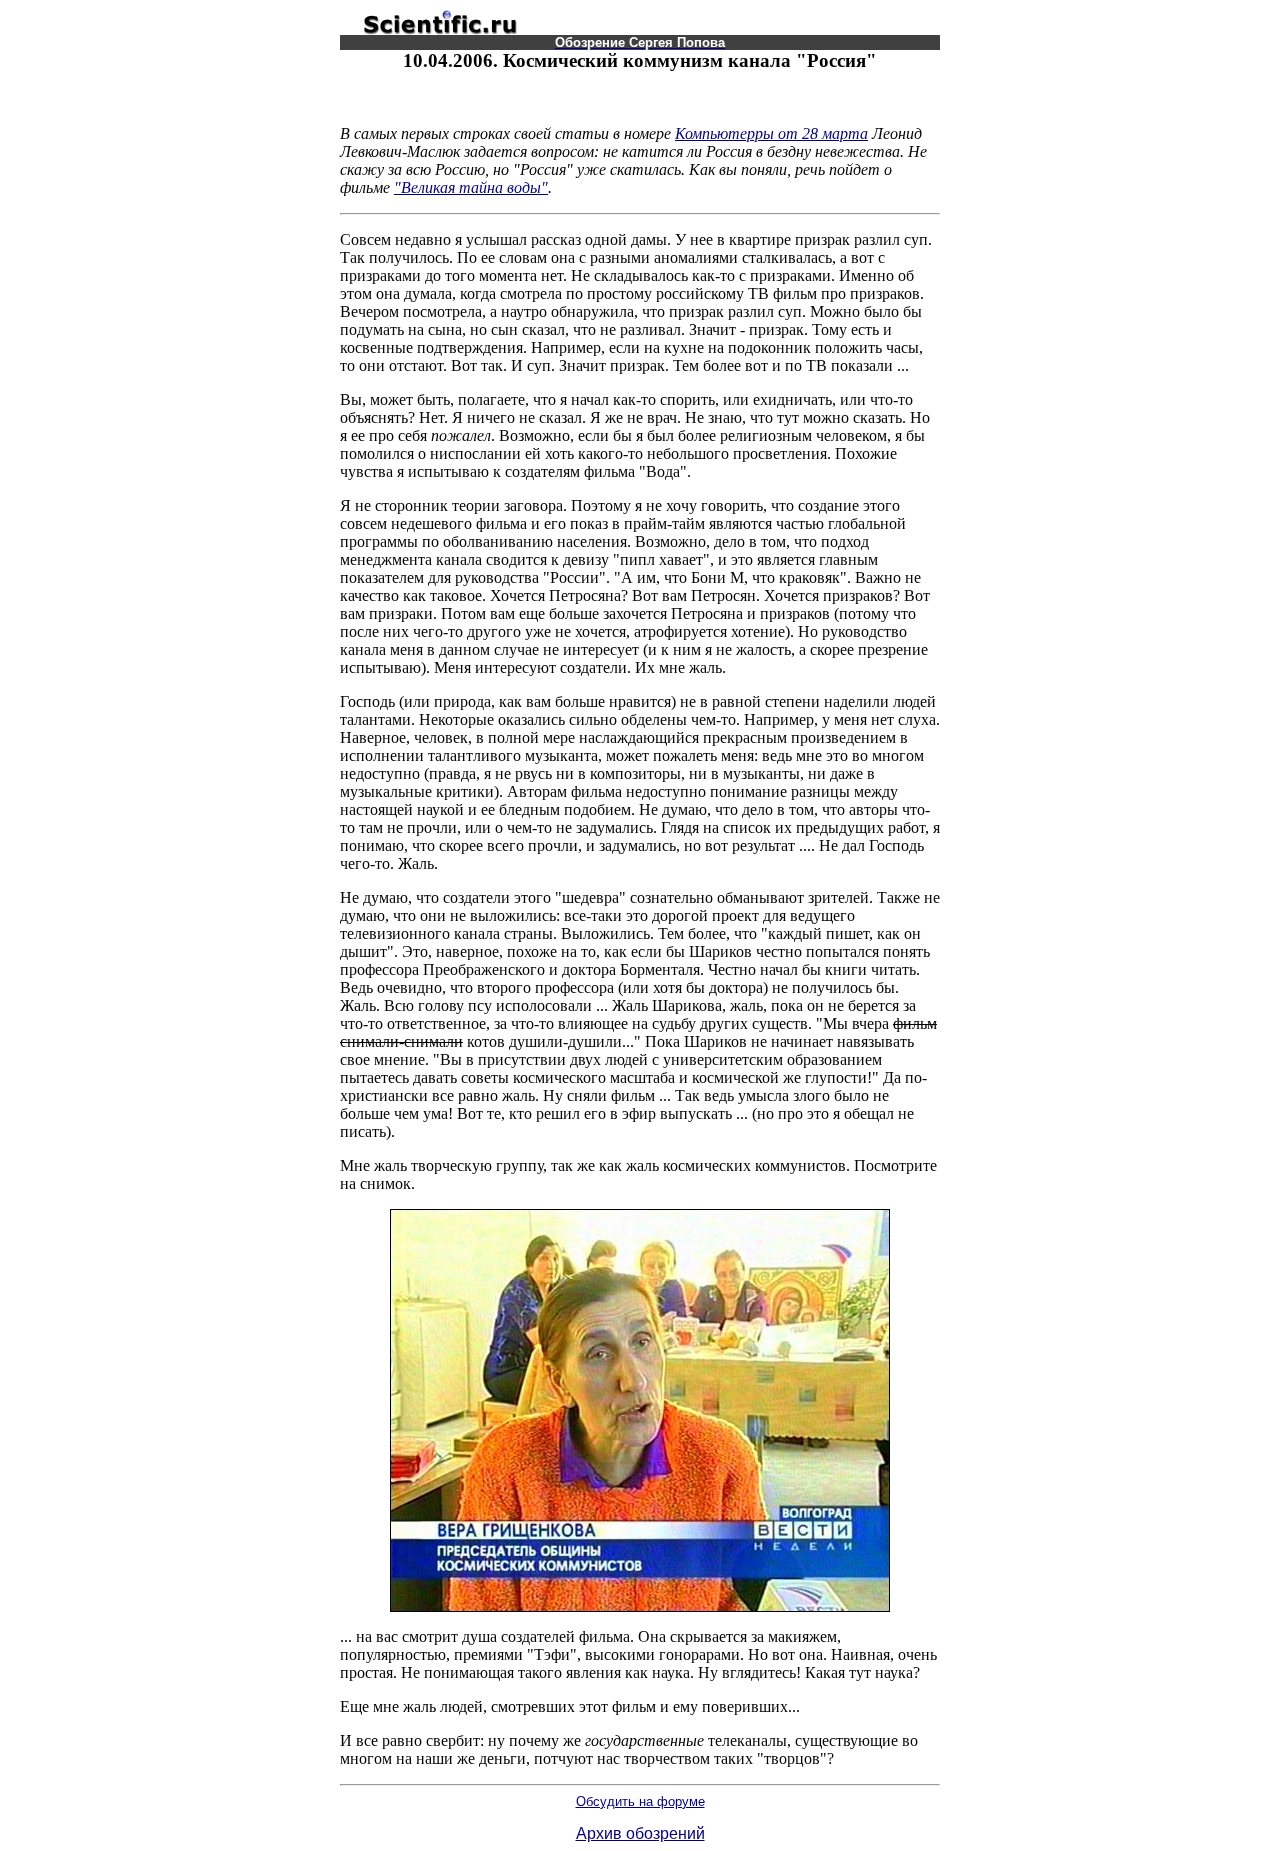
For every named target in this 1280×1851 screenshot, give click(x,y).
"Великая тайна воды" (471, 187)
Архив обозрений (640, 1833)
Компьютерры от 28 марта (771, 133)
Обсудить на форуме (640, 1801)
